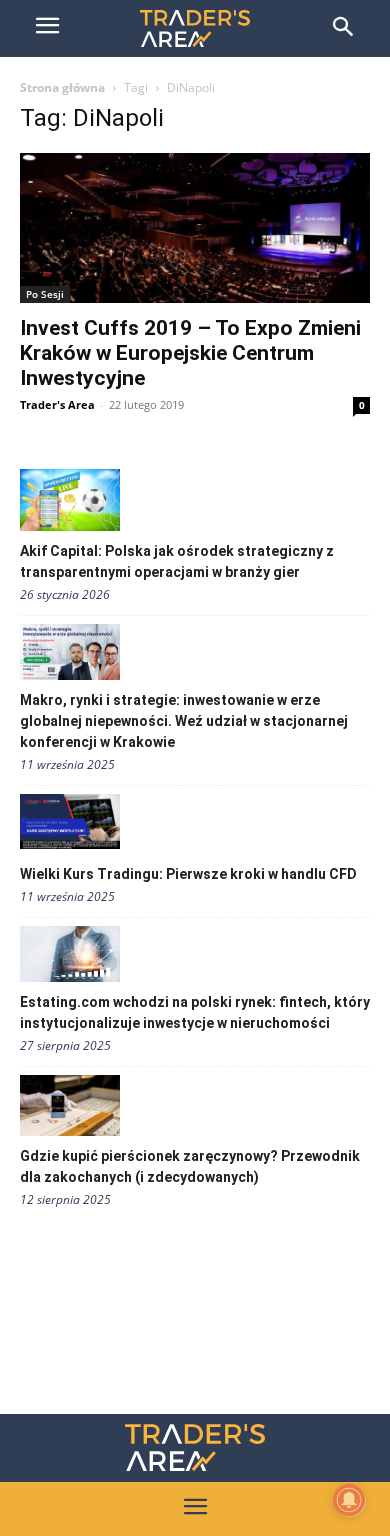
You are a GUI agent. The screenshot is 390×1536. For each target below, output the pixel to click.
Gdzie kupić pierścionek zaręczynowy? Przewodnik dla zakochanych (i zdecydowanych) (190, 1166)
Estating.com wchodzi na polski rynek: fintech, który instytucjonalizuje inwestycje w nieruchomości (195, 1012)
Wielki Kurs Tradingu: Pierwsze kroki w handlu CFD (188, 874)
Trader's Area (57, 404)
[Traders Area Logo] (195, 1447)
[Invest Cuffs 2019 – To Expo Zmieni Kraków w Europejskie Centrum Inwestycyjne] (195, 228)
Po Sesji (45, 294)
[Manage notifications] (349, 1500)
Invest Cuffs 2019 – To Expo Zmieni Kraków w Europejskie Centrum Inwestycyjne (190, 353)
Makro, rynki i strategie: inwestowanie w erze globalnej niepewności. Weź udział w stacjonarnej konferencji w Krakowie (184, 721)
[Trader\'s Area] (195, 28)
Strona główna (62, 87)
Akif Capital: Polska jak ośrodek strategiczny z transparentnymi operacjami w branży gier (177, 561)
